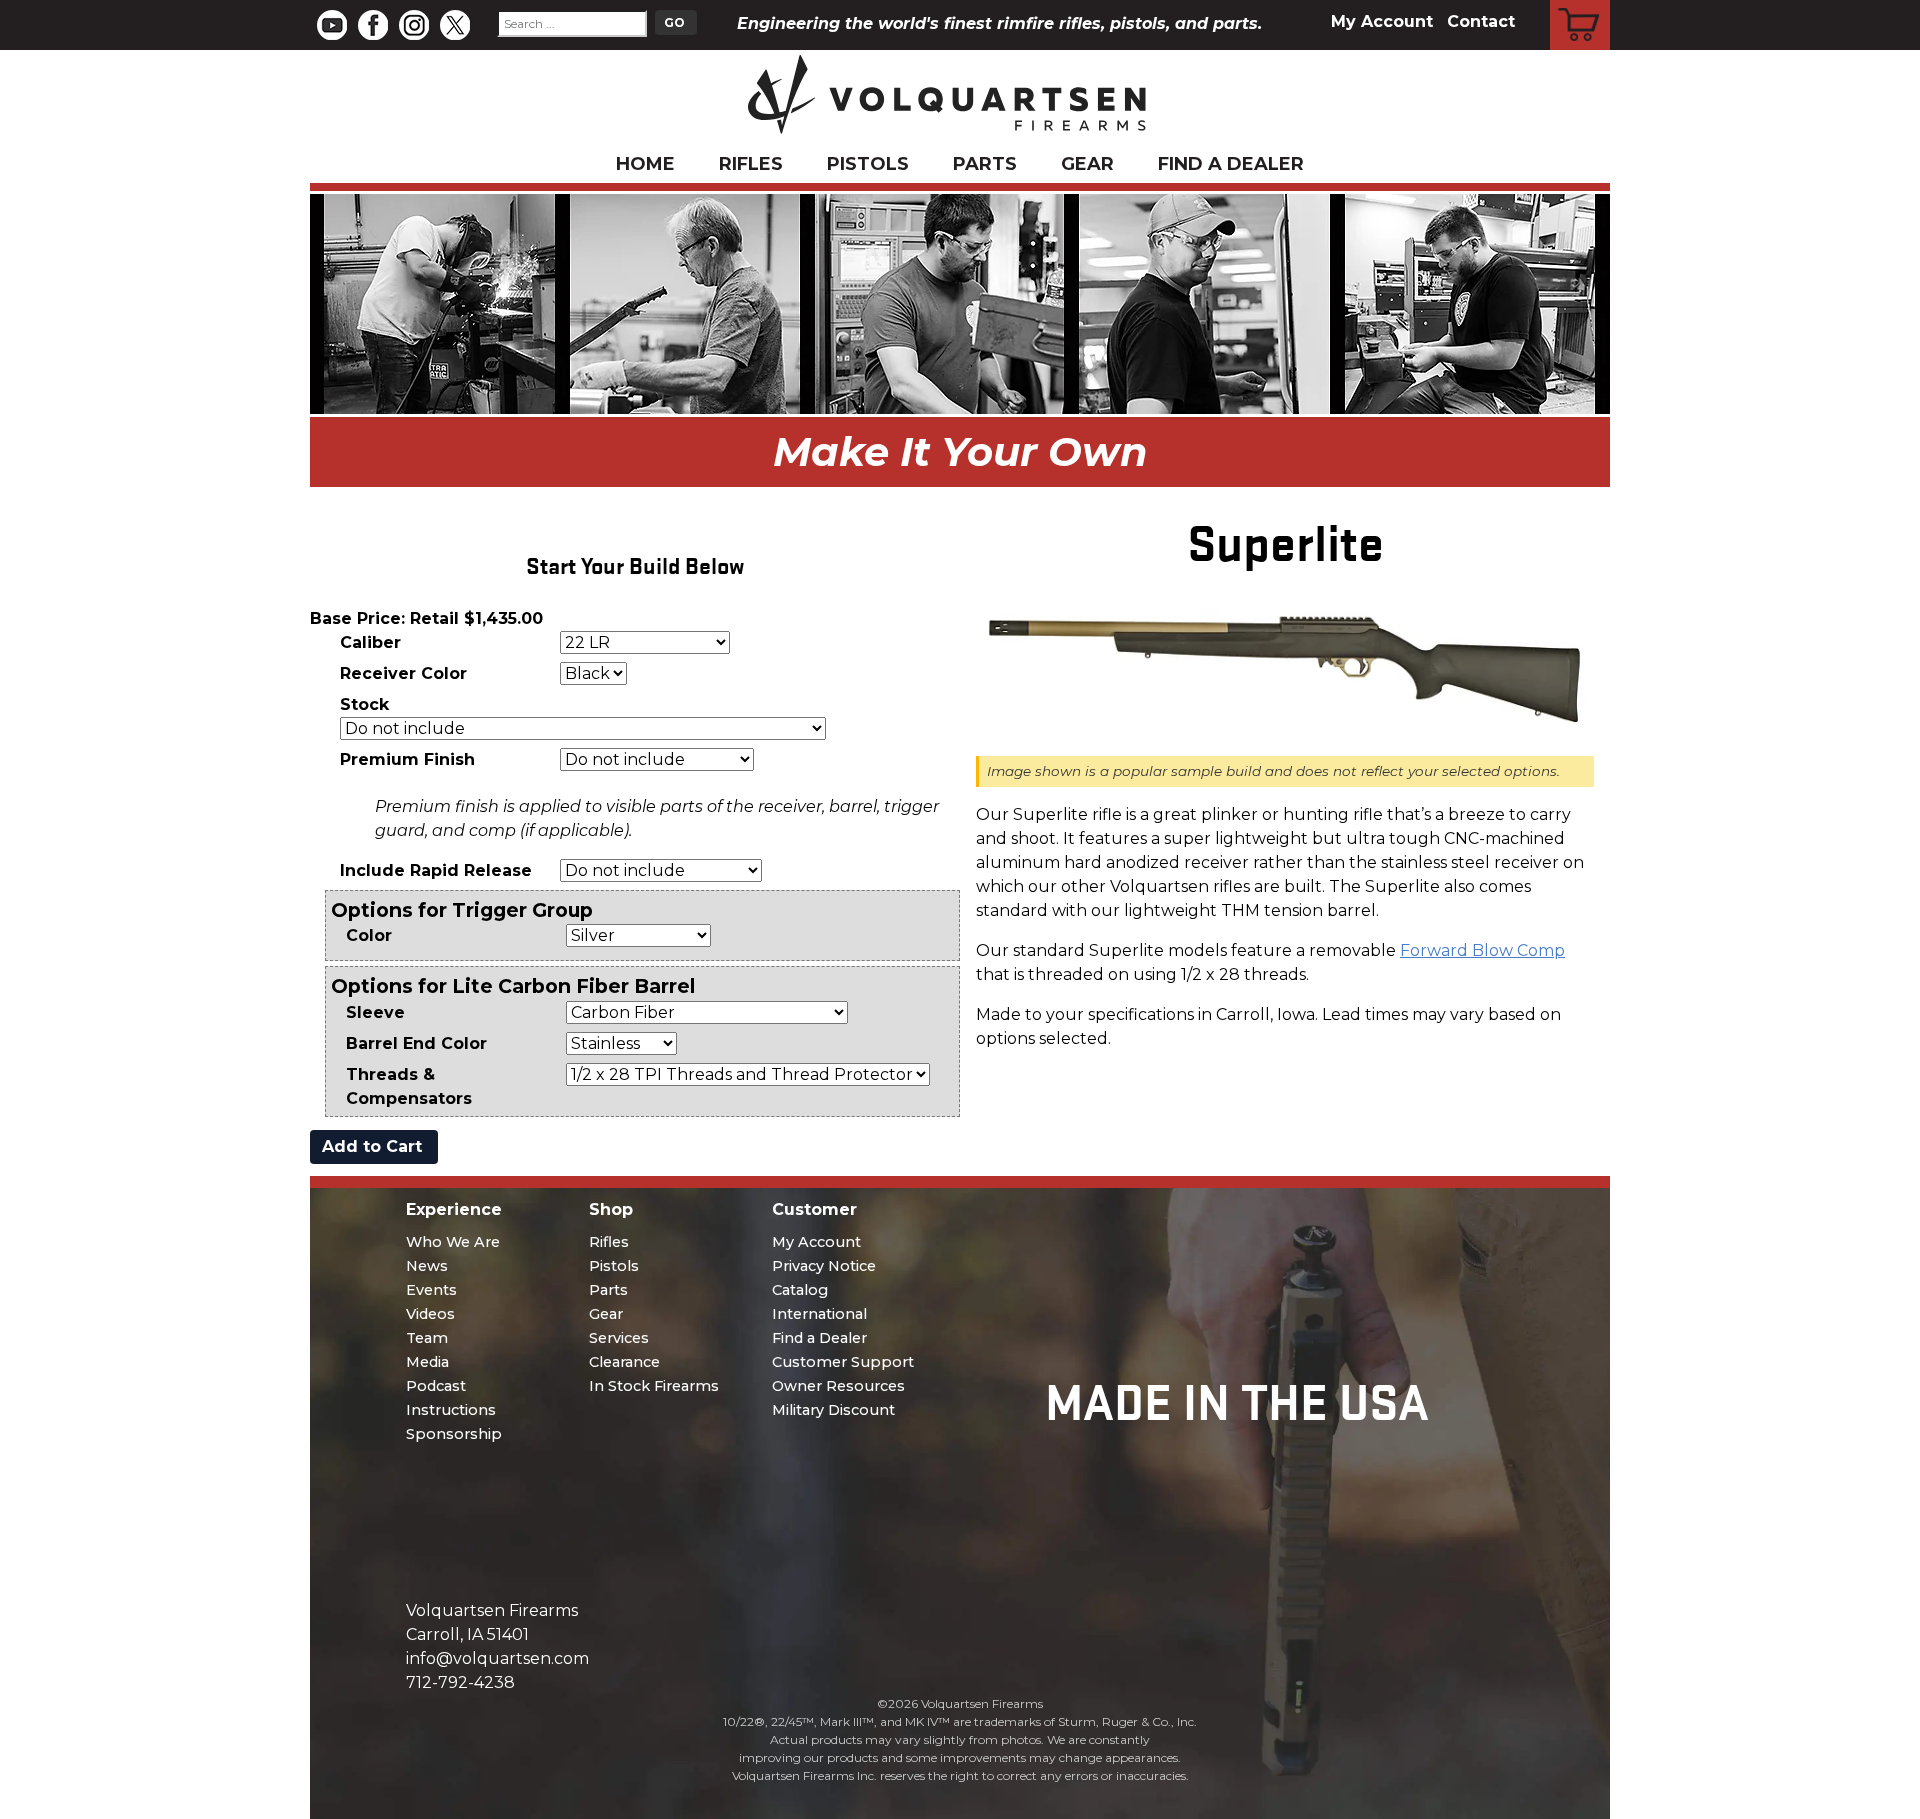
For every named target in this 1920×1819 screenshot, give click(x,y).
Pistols (868, 164)
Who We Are (453, 1242)
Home (645, 164)
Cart (1580, 3)
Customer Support (843, 1362)
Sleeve (375, 1012)
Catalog (800, 1290)
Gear (1087, 164)
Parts (985, 164)
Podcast (436, 1386)
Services (619, 1338)
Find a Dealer (1231, 164)
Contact (1481, 21)
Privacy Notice (824, 1266)
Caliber (370, 642)
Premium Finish (407, 759)
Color (369, 935)
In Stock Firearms (654, 1386)
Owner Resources (838, 1386)
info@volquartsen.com (497, 1658)
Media (427, 1362)
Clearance (624, 1362)
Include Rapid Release (436, 870)
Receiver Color (403, 673)
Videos (430, 1314)
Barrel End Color (416, 1043)
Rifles (751, 164)
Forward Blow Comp (1482, 950)
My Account (1382, 21)
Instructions (451, 1410)
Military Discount (833, 1410)
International (819, 1314)
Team (427, 1338)
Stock (364, 704)
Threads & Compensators (409, 1086)
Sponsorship (454, 1434)
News (427, 1266)
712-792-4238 (460, 1682)
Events (431, 1290)
